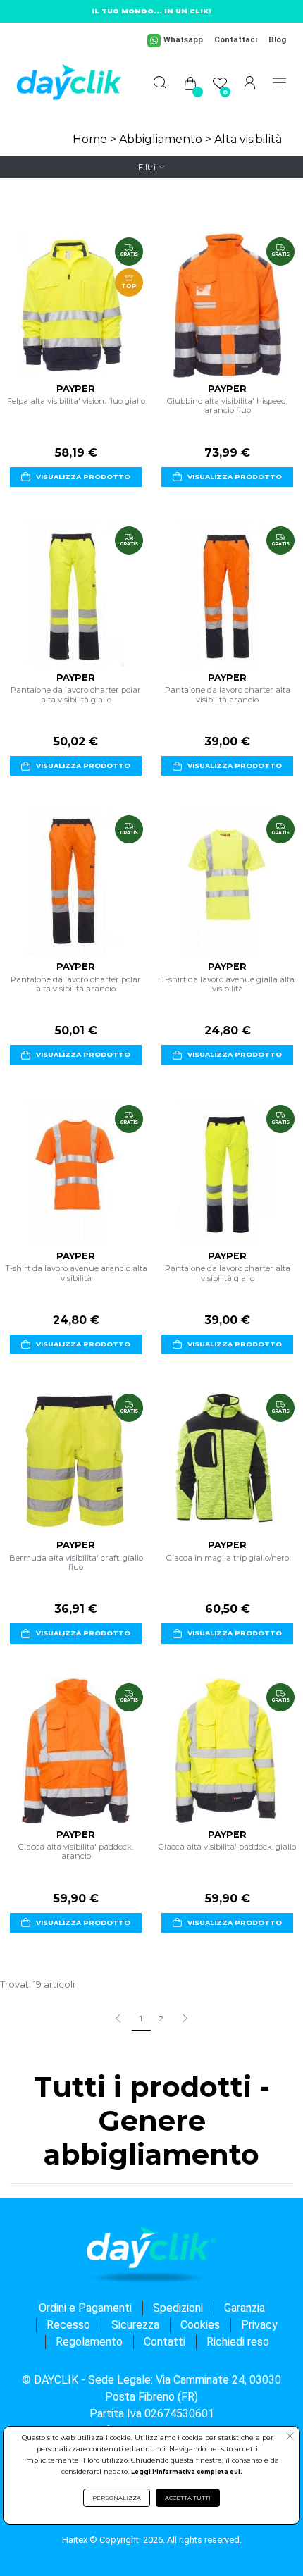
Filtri (147, 167)
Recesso (68, 2325)
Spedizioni (178, 2308)
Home (90, 139)
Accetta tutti (188, 2498)
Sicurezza (135, 2325)
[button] (290, 2438)
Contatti (165, 2342)
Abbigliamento (161, 139)
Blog (277, 40)
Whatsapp (183, 40)
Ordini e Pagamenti (85, 2308)
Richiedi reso (238, 2342)
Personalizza (117, 2498)
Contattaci (236, 40)
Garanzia (245, 2308)
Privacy (259, 2325)
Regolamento (89, 2342)
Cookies (200, 2325)
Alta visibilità (248, 139)
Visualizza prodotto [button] (83, 477)
